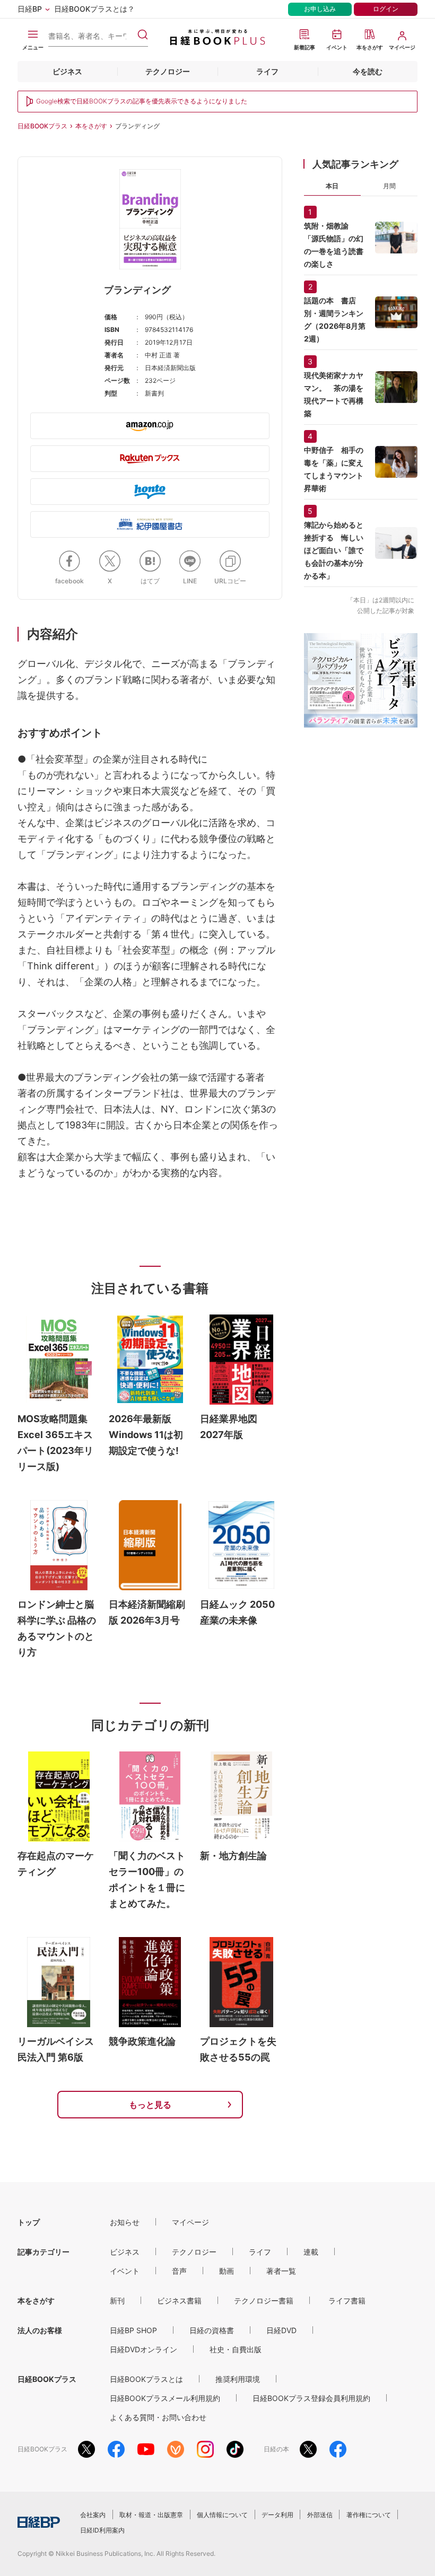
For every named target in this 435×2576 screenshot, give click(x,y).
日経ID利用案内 (102, 2530)
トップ (29, 2222)
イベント (125, 2271)
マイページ (190, 2222)
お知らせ (125, 2222)
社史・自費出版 (236, 2349)
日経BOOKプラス (42, 126)
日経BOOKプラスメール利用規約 (165, 2398)
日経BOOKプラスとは (146, 2379)
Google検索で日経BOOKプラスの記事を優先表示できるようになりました (142, 101)
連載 (311, 2252)
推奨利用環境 (238, 2379)
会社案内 (93, 2515)
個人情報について (222, 2515)
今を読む (368, 71)
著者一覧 (281, 2271)
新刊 (117, 2301)
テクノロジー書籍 (264, 2301)
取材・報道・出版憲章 (151, 2515)
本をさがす (91, 126)
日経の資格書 (212, 2330)
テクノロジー (168, 71)
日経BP (30, 9)
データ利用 (277, 2515)
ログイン (386, 9)
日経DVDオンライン (143, 2349)
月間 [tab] (389, 186)
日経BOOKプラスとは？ (94, 9)
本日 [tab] (332, 186)
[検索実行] (143, 34)
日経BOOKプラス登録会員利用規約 (311, 2398)
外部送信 (320, 2515)
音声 (179, 2271)
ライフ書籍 (347, 2301)
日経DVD (281, 2330)
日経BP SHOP (133, 2330)
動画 (227, 2271)
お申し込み (320, 9)
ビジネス (67, 71)
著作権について (369, 2515)
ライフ (267, 71)
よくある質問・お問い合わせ (158, 2417)
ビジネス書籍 (179, 2301)
